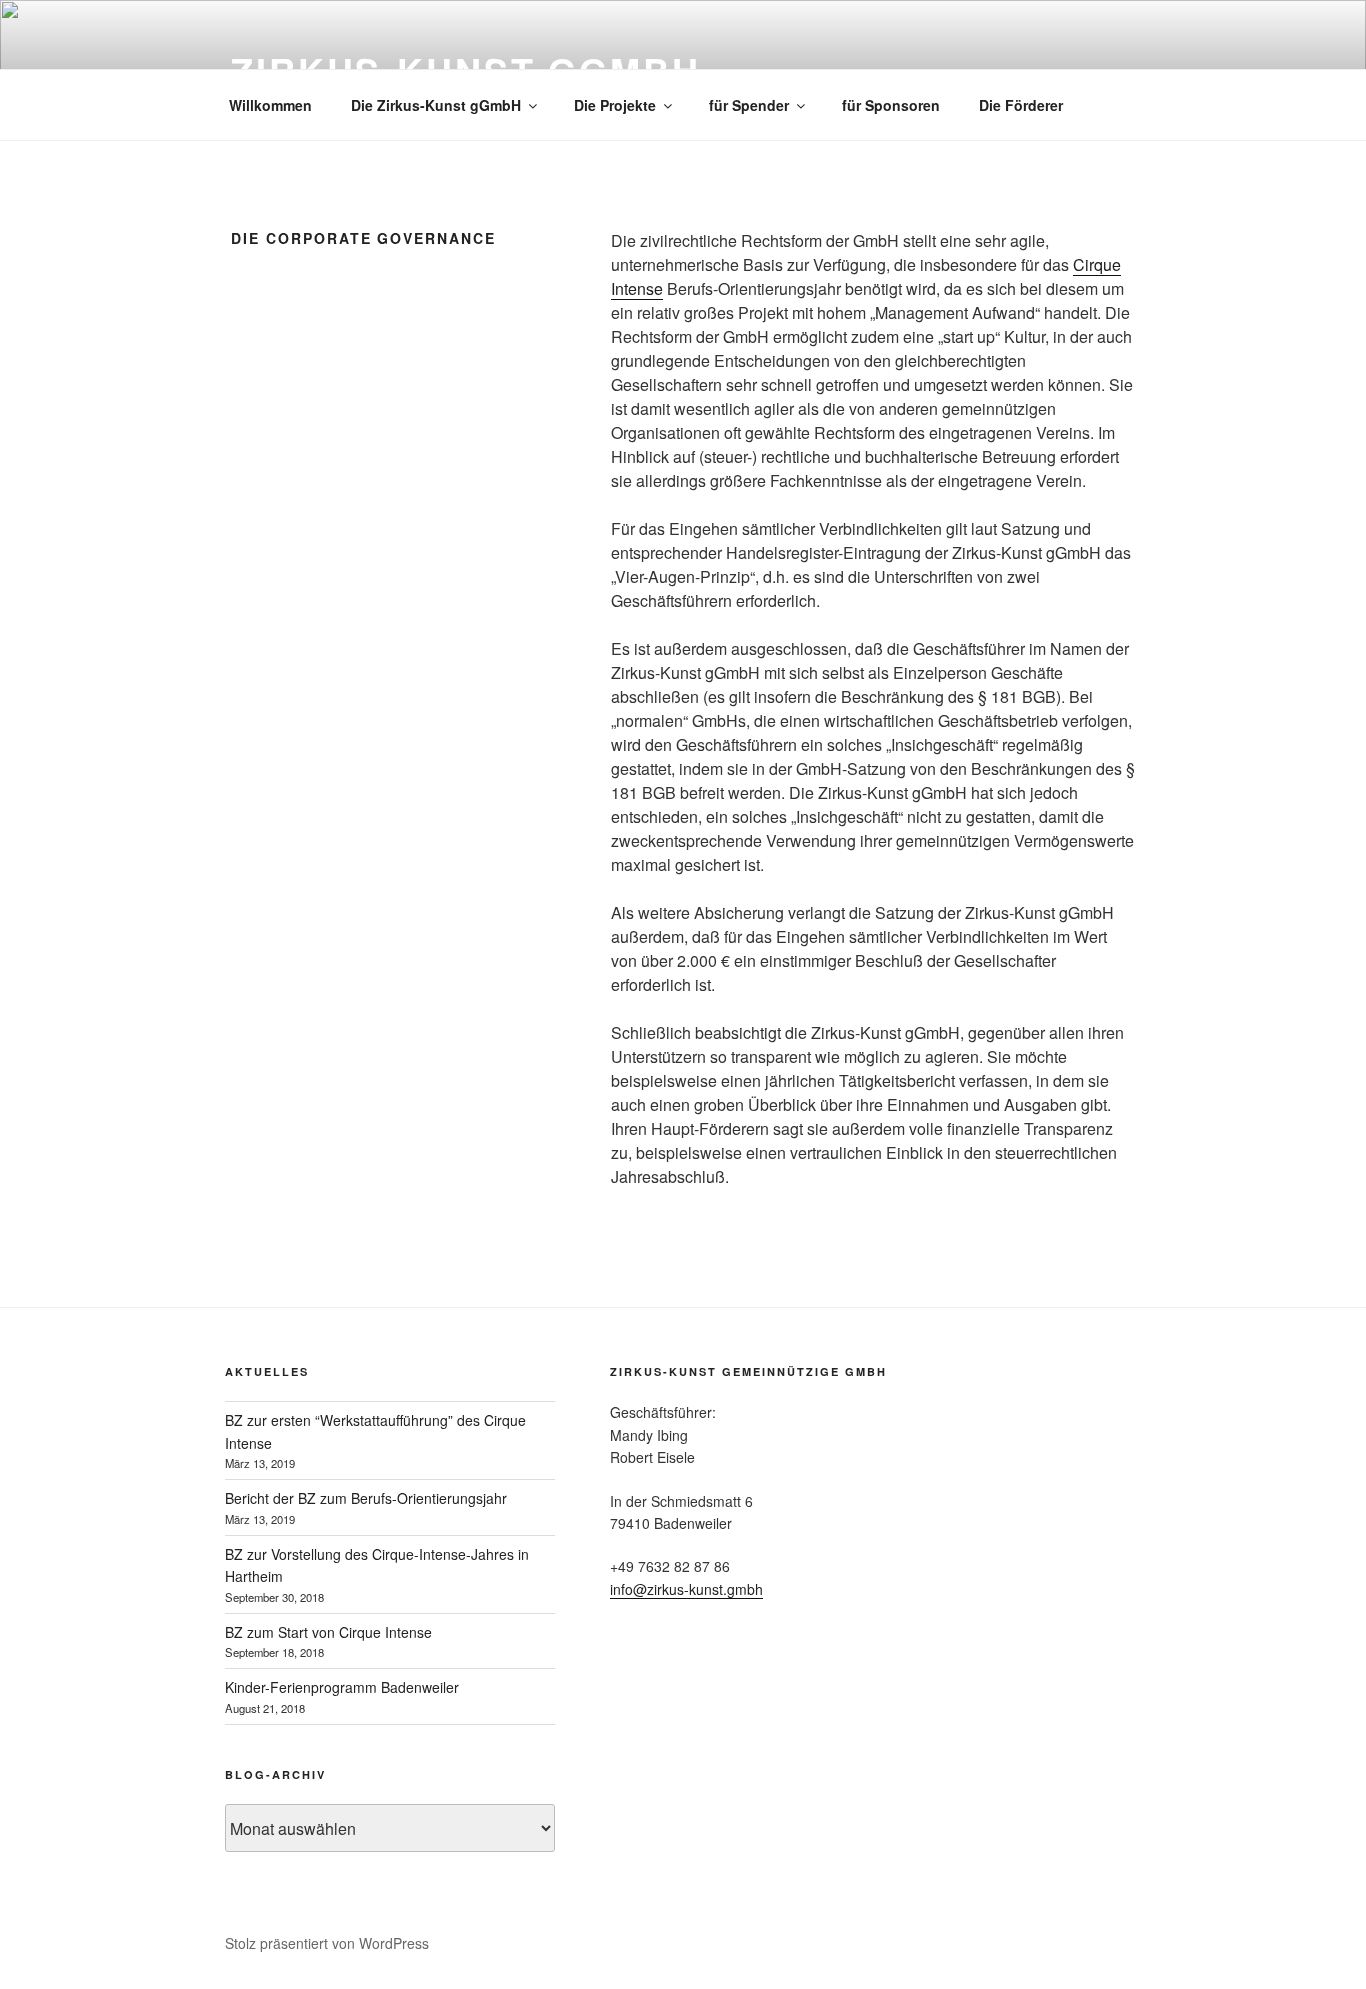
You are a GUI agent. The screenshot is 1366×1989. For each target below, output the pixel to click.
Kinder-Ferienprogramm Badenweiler (342, 1687)
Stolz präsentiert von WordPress (327, 1943)
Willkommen (270, 105)
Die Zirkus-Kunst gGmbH (436, 105)
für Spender (749, 105)
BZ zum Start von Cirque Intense (328, 1632)
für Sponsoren (891, 105)
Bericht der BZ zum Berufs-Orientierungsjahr (366, 1498)
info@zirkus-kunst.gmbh (686, 1589)
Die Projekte (615, 105)
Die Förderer (1021, 105)
